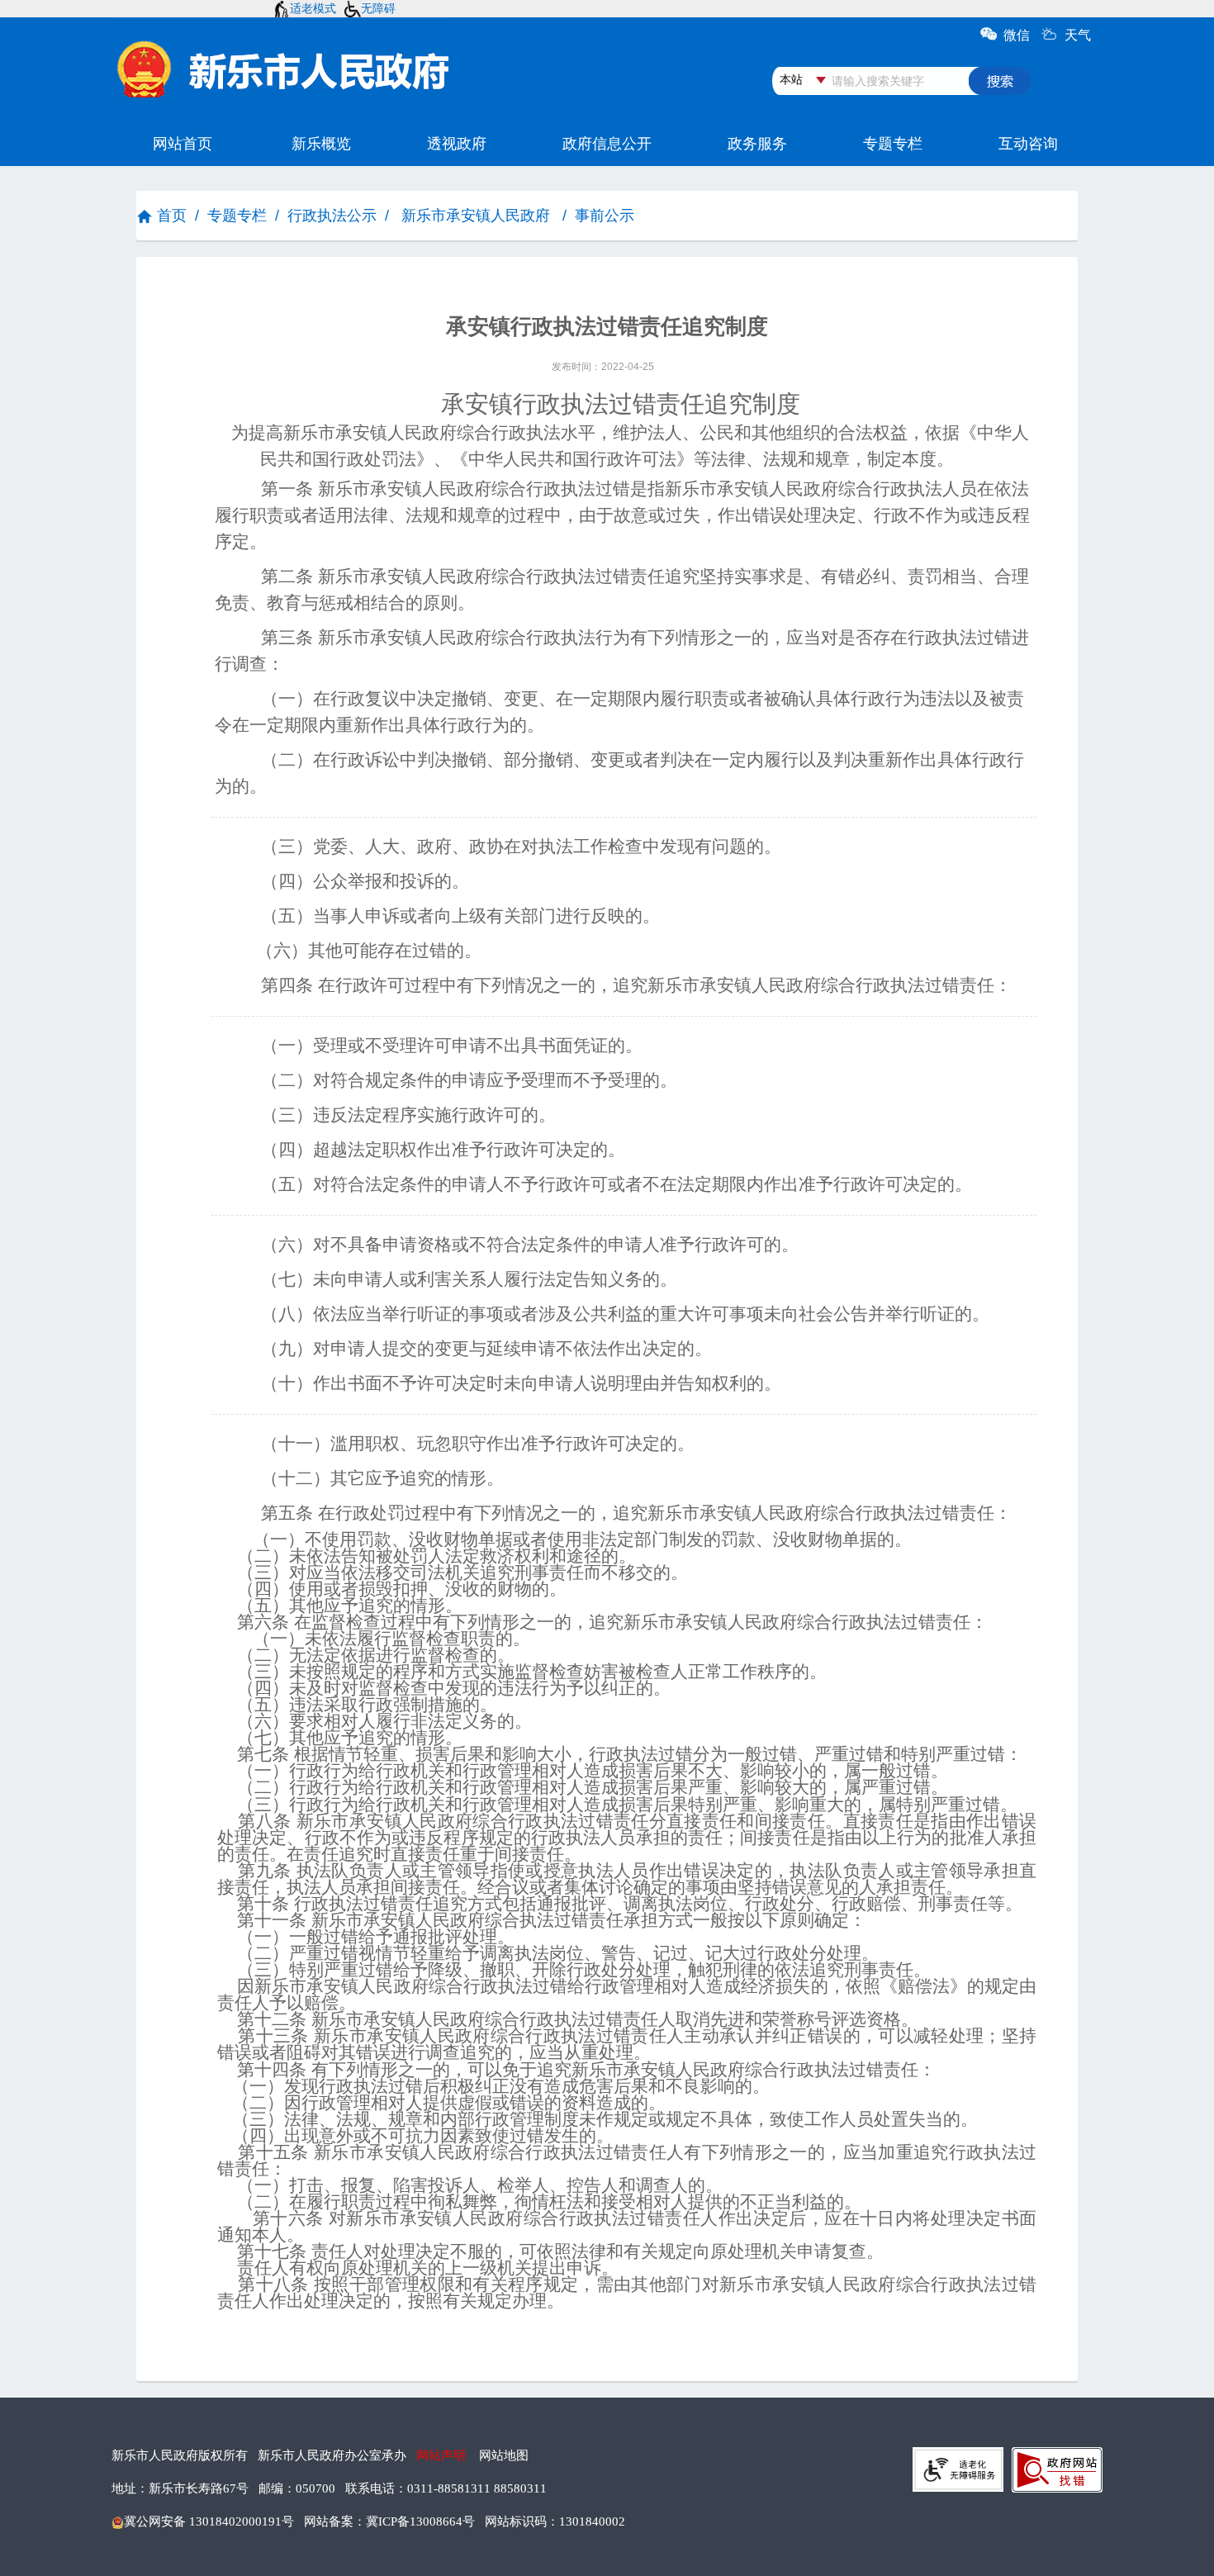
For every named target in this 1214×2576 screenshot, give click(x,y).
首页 (172, 216)
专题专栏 (237, 216)
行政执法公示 (332, 216)
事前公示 (605, 216)
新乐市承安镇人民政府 (476, 216)
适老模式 (313, 8)
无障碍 (378, 8)
